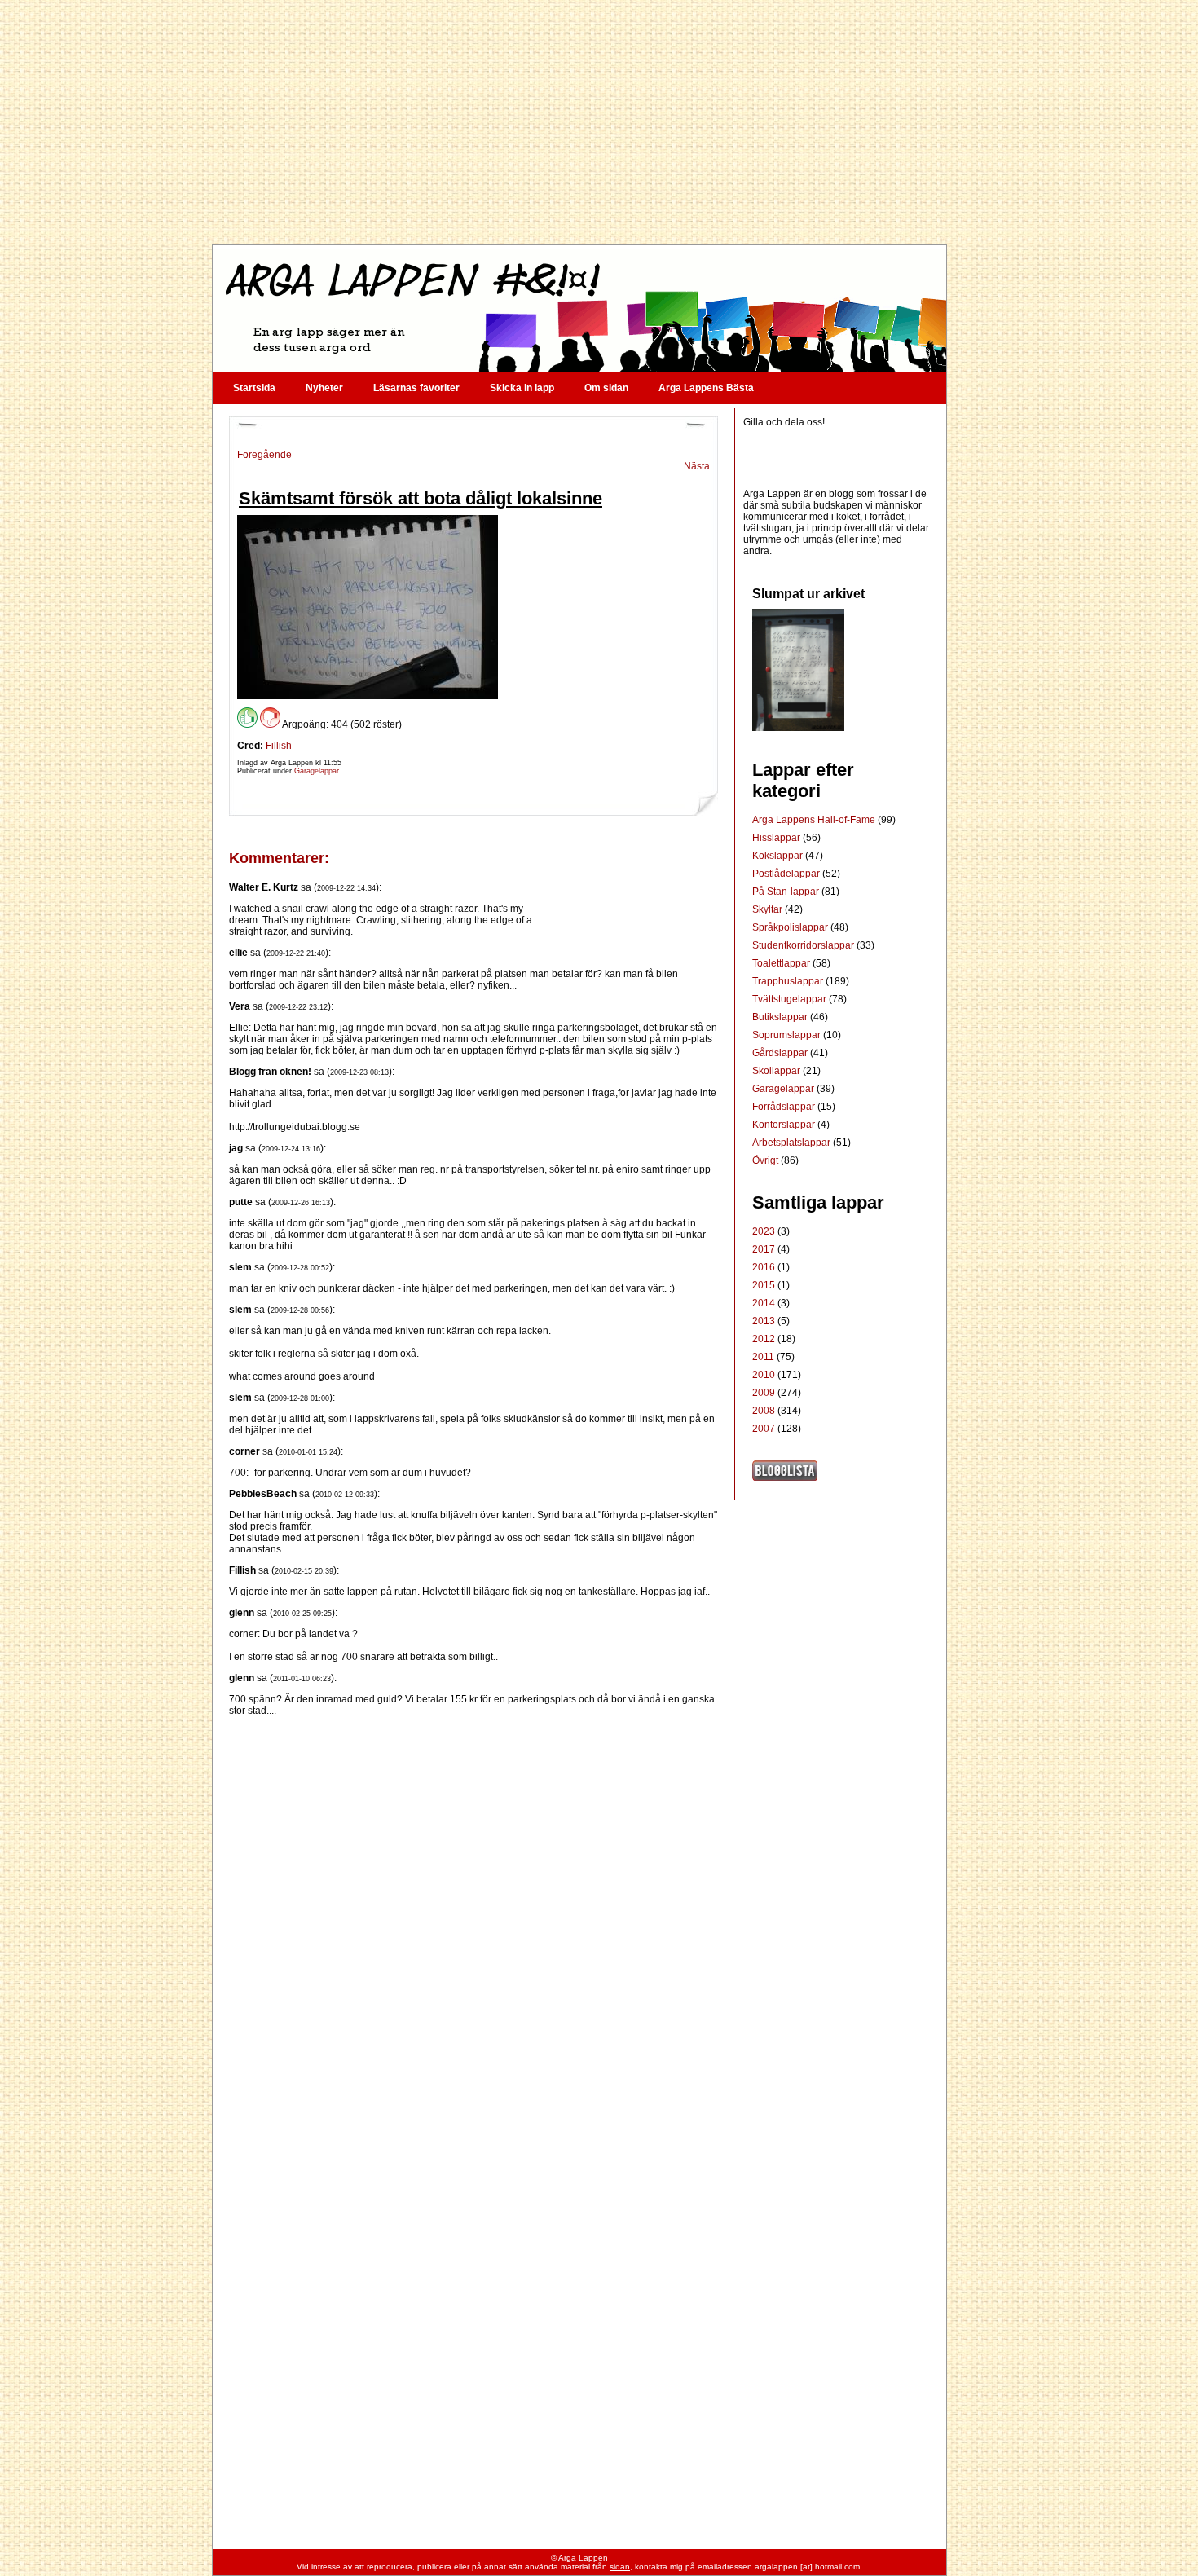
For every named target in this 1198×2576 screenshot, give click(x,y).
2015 (764, 1285)
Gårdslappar (781, 1053)
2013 (764, 1321)
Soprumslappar (788, 1035)
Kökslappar (779, 856)
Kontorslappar (785, 1125)
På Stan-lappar (787, 892)
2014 (764, 1303)
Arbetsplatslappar (793, 1143)
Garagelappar (317, 771)
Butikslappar (781, 1017)
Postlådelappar (787, 874)
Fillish (279, 746)
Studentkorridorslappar (804, 945)
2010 (764, 1375)
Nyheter (324, 388)
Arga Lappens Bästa (706, 388)
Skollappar (777, 1071)
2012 (764, 1339)
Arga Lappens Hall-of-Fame (815, 820)
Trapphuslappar (789, 981)
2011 (763, 1357)
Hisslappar (777, 838)
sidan (620, 2567)
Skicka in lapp (522, 388)
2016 (764, 1267)
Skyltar (769, 909)
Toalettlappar (782, 963)
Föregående (264, 455)
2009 (764, 1393)
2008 (764, 1411)
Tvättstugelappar (791, 999)
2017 (764, 1249)
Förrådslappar (785, 1107)
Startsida (254, 388)
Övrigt (766, 1160)
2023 (764, 1231)
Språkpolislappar (791, 927)
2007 (764, 1429)
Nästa (697, 466)
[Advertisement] (579, 122)
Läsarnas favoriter (416, 388)
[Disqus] (473, 1920)
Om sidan (606, 388)
